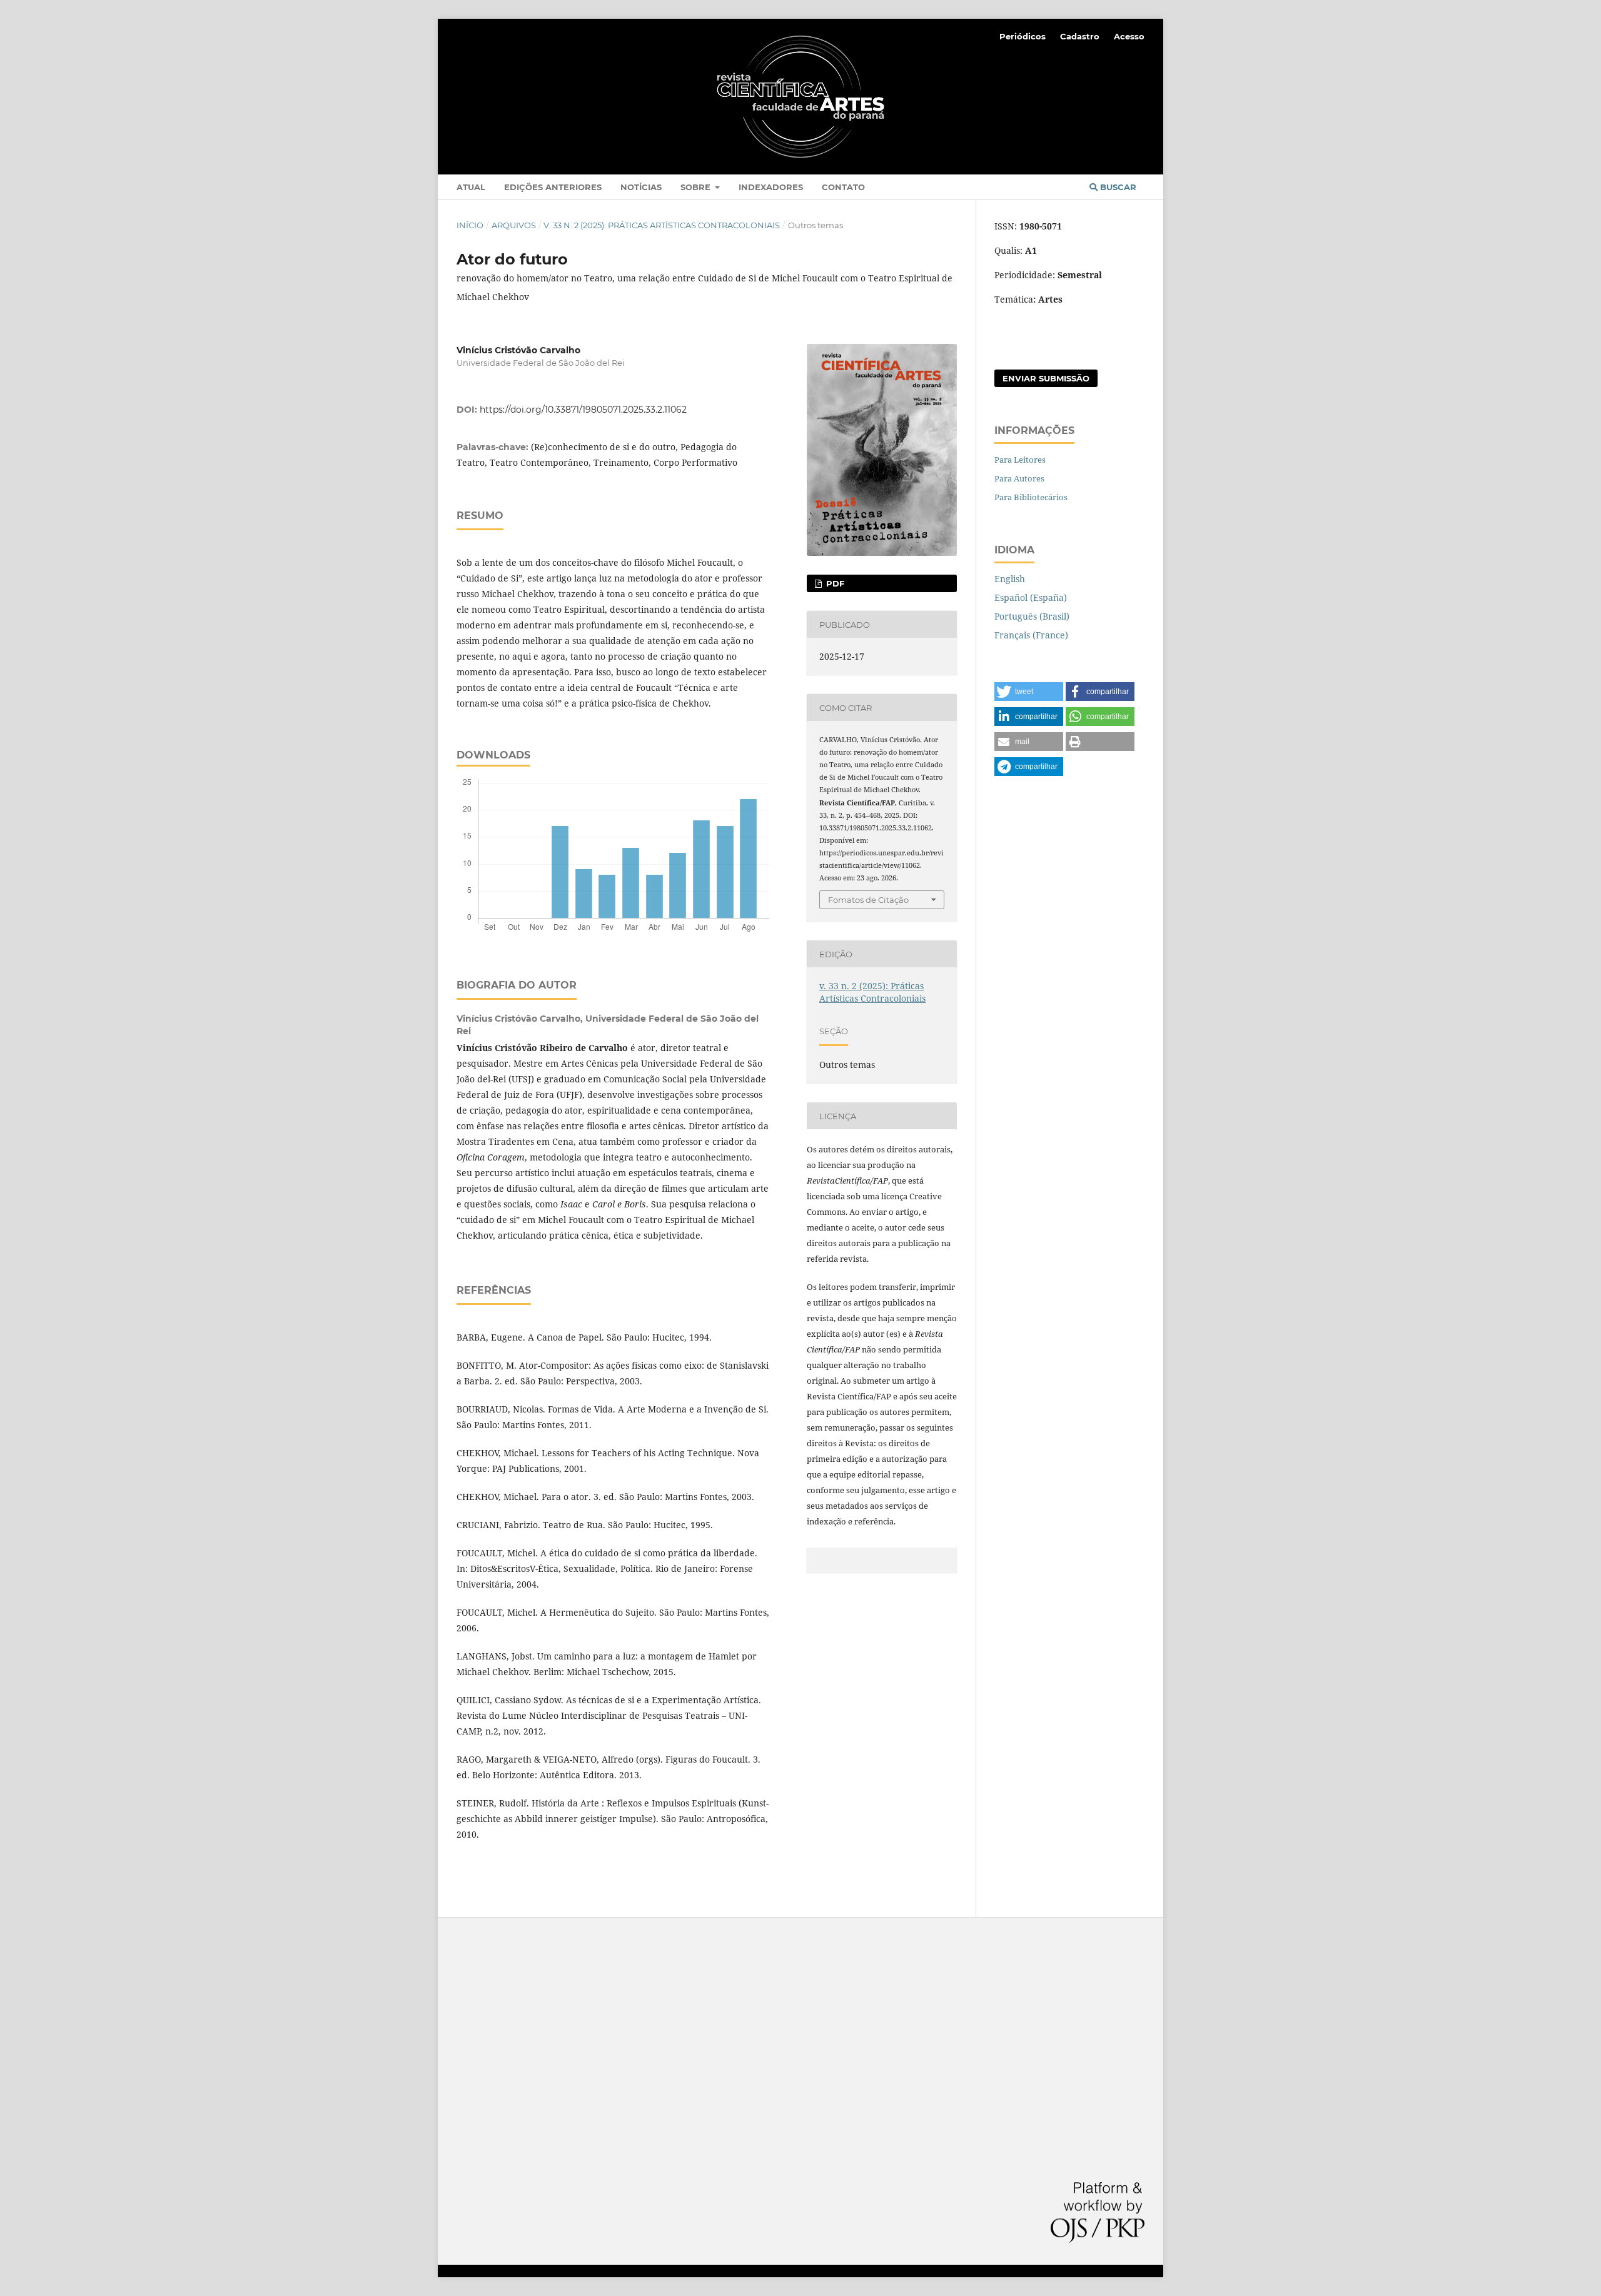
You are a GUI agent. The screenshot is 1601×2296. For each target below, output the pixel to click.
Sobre (697, 187)
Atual (471, 187)
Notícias (641, 187)
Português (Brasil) (1032, 616)
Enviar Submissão (1046, 378)
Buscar (1117, 187)
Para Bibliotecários (1031, 497)
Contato (843, 187)
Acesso (1129, 36)
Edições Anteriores (553, 187)
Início (470, 225)
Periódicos (1023, 36)
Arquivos (514, 225)
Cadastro (1080, 36)
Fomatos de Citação (868, 900)
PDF (834, 583)
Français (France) (1031, 635)
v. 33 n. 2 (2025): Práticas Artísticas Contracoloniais (662, 225)
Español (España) (1031, 597)
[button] (1029, 692)
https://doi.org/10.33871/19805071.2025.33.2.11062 (583, 410)
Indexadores (771, 187)
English (1010, 579)
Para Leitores (1020, 460)
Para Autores (1019, 478)
